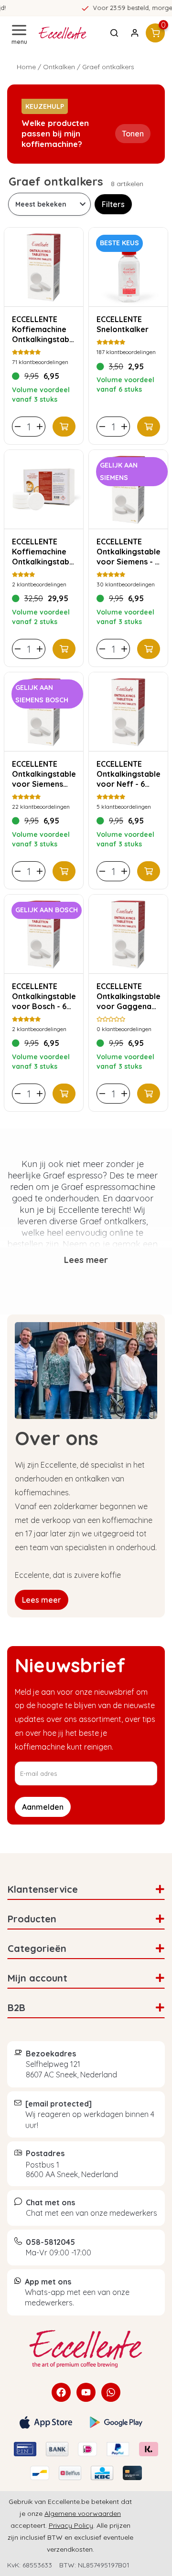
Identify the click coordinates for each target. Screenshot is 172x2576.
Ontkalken (59, 67)
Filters (113, 204)
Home (26, 67)
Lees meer (42, 1600)
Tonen (133, 134)
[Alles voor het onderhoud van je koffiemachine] (86, 2349)
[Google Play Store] (116, 2422)
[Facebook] (61, 2392)
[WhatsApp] (111, 2392)
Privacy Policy (71, 2525)
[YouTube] (86, 2392)
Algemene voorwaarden (83, 2513)
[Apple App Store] (46, 2422)
